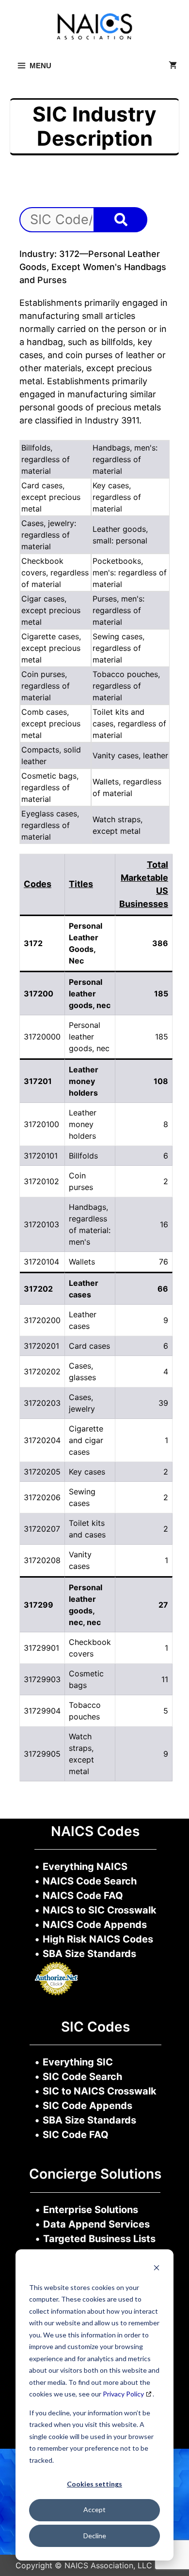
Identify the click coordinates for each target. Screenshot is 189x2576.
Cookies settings (94, 2484)
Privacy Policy (123, 2394)
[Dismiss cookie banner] (157, 2269)
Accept (94, 2509)
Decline (95, 2536)
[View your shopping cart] (173, 66)
